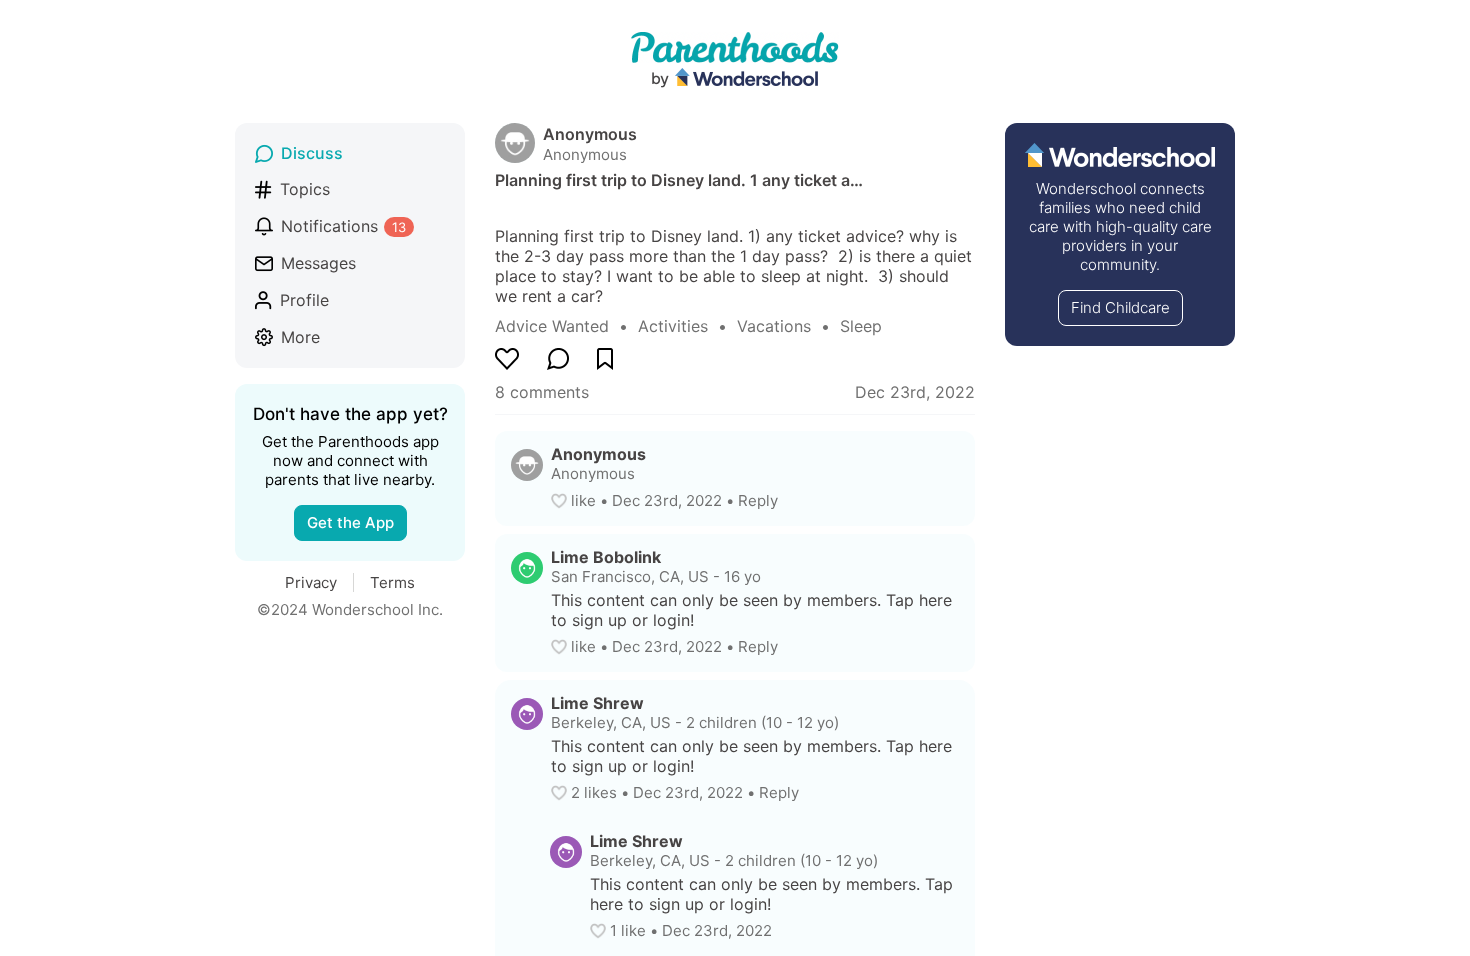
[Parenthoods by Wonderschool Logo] (735, 61)
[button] (561, 501)
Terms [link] (392, 582)
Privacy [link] (311, 582)
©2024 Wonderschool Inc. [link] (350, 609)
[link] (566, 326)
